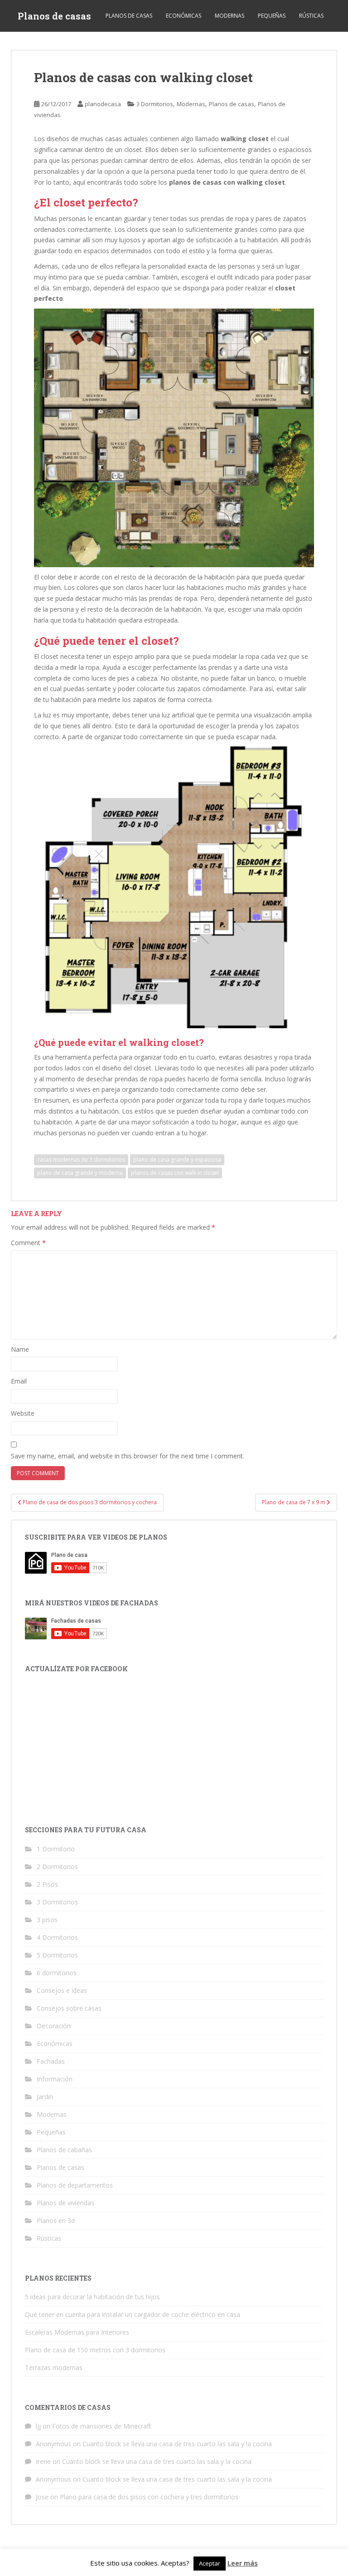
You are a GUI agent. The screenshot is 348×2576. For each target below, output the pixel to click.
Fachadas (51, 2061)
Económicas (184, 16)
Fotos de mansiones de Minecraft (102, 2426)
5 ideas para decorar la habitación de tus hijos (92, 2297)
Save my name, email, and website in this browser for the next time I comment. (128, 1456)
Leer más (243, 2563)
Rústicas (311, 16)
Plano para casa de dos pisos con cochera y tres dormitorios (149, 2497)
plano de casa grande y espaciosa (177, 1160)
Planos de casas (54, 16)
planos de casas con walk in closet (175, 1173)
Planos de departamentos (75, 2185)
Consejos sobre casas (69, 2008)
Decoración (54, 2026)
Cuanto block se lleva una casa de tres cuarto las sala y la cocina (177, 2444)
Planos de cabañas (64, 2150)
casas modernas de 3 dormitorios (81, 1160)
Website (23, 1413)
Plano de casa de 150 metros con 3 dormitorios (95, 2350)
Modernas (230, 16)
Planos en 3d (56, 2220)
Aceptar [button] (210, 2563)
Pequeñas (272, 16)
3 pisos (47, 1920)
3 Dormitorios (155, 104)
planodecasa (103, 104)
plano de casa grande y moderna (80, 1173)
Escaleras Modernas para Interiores (77, 2332)
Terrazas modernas (54, 2367)
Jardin (45, 2097)
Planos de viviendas (65, 2203)
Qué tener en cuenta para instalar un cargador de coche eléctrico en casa (133, 2314)
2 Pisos (47, 1884)
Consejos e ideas (62, 1990)
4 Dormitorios (57, 1937)
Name (20, 1349)
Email (19, 1381)
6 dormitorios (57, 1973)
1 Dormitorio (56, 1849)
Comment (28, 1243)
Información (55, 2079)
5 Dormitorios (57, 1955)
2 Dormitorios (57, 1867)
